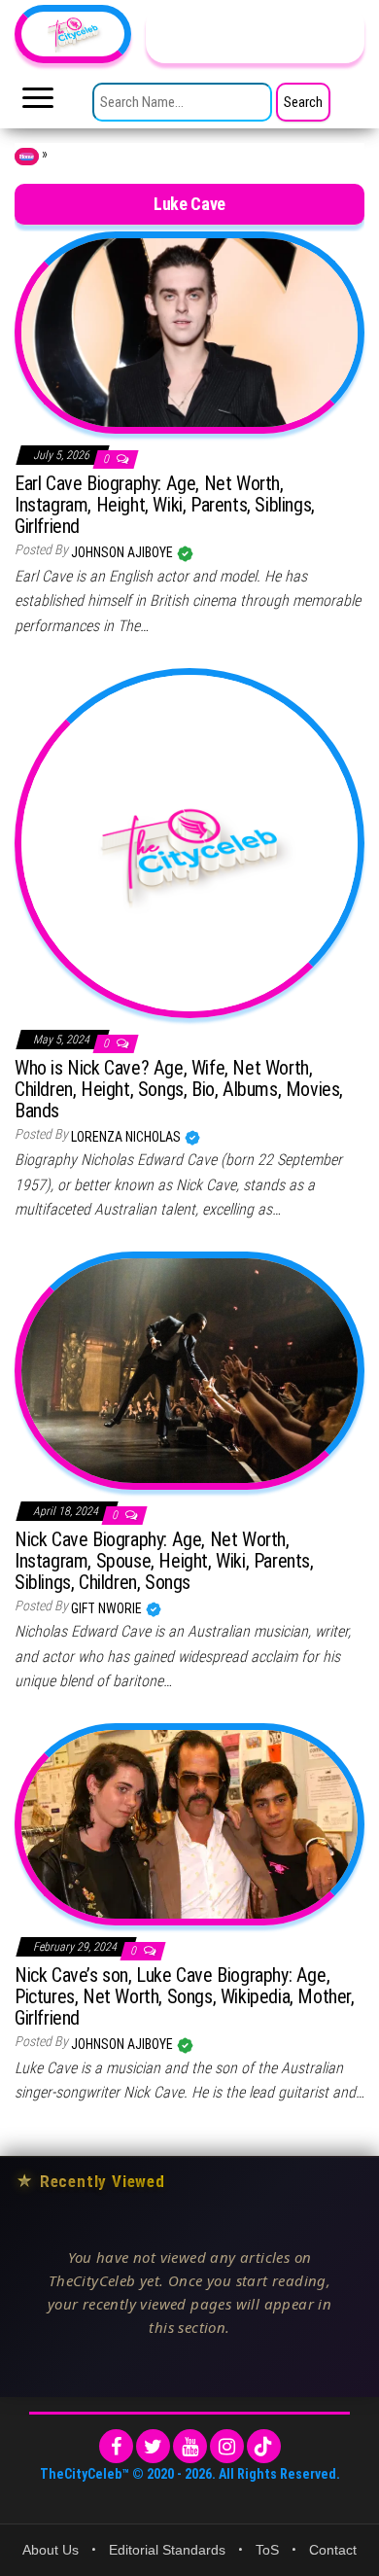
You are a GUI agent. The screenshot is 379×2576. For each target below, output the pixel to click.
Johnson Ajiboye (123, 552)
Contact (333, 2550)
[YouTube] (190, 2446)
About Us (51, 2550)
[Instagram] (227, 2446)
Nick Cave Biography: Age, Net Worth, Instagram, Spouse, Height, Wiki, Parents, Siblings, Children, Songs (164, 1561)
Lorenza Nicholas (127, 1137)
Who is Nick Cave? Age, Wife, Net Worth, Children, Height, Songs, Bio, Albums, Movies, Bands (179, 1089)
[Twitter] (153, 2446)
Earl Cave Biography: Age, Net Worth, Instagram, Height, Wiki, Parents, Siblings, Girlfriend (165, 505)
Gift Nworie (108, 1608)
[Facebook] (116, 2446)
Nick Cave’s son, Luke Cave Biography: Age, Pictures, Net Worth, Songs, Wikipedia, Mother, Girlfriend (185, 1996)
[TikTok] (264, 2446)
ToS (267, 2550)
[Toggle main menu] (38, 103)
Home (27, 157)
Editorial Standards (167, 2550)
